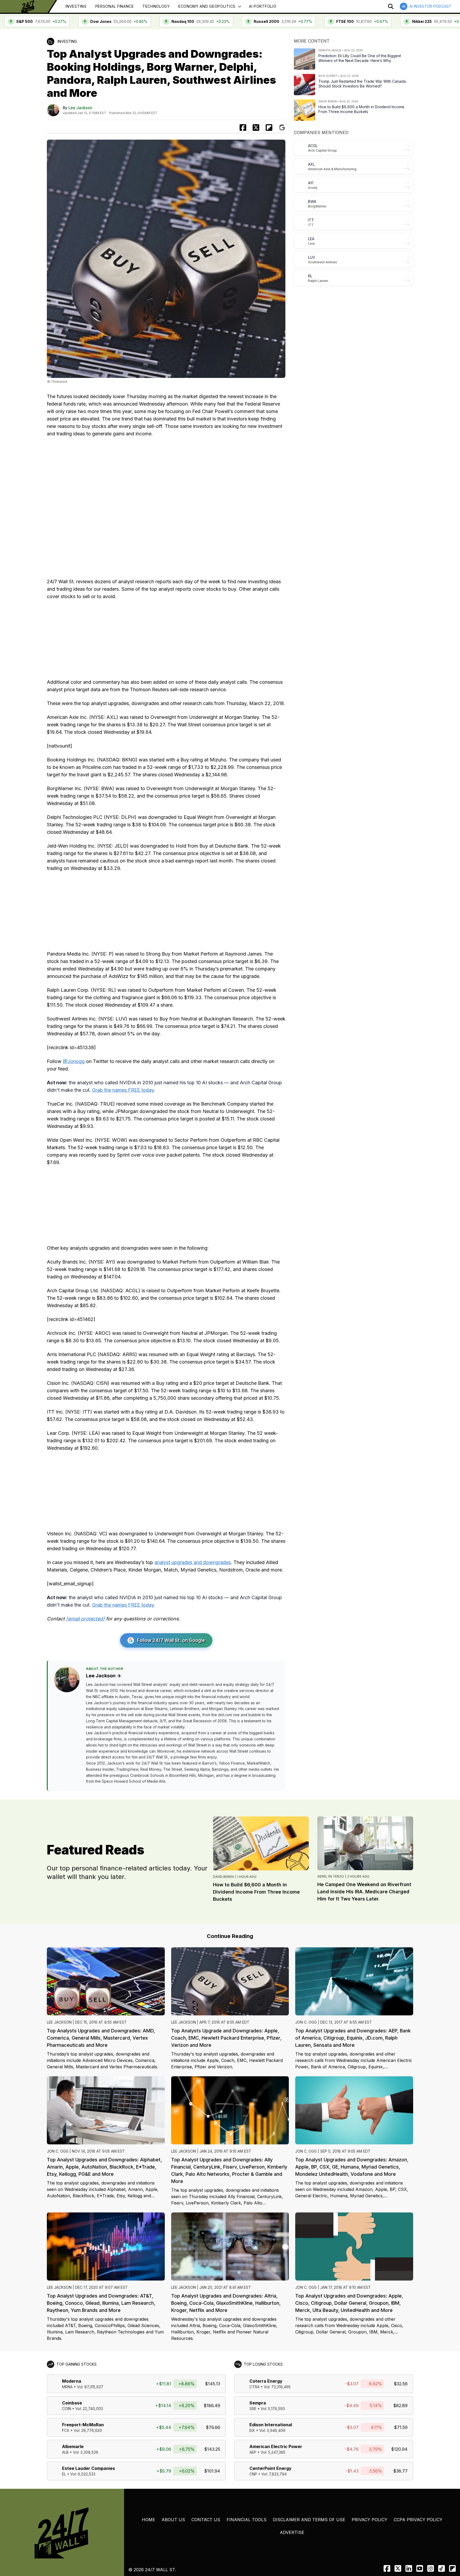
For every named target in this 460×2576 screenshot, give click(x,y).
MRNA (67, 2387)
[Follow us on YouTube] (420, 2568)
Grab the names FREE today (123, 1090)
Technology (156, 6)
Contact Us (206, 2520)
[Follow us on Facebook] (387, 2568)
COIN (67, 2409)
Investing (76, 6)
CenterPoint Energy (270, 2468)
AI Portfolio (263, 6)
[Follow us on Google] (282, 128)
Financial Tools (247, 2520)
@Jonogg (74, 1061)
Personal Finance (115, 6)
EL (64, 2474)
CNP (253, 2474)
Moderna (72, 2381)
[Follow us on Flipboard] (269, 128)
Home (149, 2520)
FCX (66, 2430)
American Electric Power (276, 2446)
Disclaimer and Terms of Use (309, 2520)
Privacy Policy (369, 2520)
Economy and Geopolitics (207, 6)
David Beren (223, 1877)
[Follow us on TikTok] (441, 2568)
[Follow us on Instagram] (431, 2568)
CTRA (254, 2387)
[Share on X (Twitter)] (256, 128)
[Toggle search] (391, 6)
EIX (252, 2430)
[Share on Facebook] (243, 128)
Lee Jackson (80, 108)
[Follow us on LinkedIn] (409, 2568)
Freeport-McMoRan (83, 2425)
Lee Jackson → (104, 1676)
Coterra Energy (266, 2381)
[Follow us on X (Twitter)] (398, 2568)
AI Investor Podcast (430, 6)
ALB (65, 2452)
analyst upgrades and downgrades (193, 1562)
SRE (253, 2409)
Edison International (271, 2425)
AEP (253, 2452)
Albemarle (73, 2446)
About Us (173, 2520)
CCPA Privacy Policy (418, 2520)
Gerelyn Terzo (331, 1876)
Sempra (258, 2403)
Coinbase (72, 2403)
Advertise (292, 2532)
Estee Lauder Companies (89, 2468)
